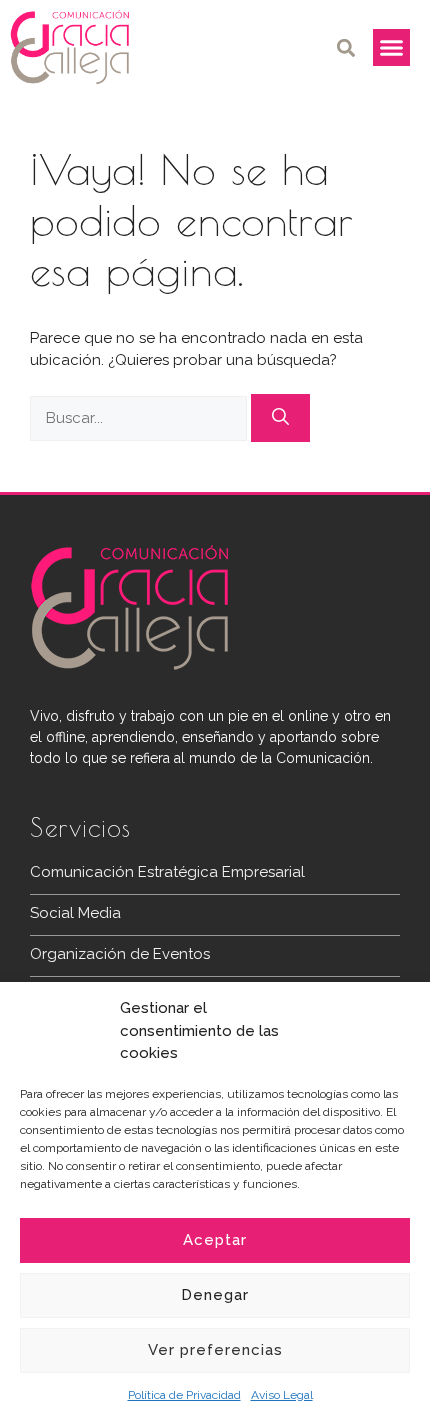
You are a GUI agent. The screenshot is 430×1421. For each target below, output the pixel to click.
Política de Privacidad (184, 1395)
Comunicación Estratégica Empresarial (167, 872)
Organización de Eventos (120, 954)
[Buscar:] (140, 418)
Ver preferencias (215, 1350)
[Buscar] (280, 418)
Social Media (75, 913)
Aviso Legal (282, 1395)
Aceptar (215, 1240)
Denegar (215, 1295)
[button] (346, 47)
